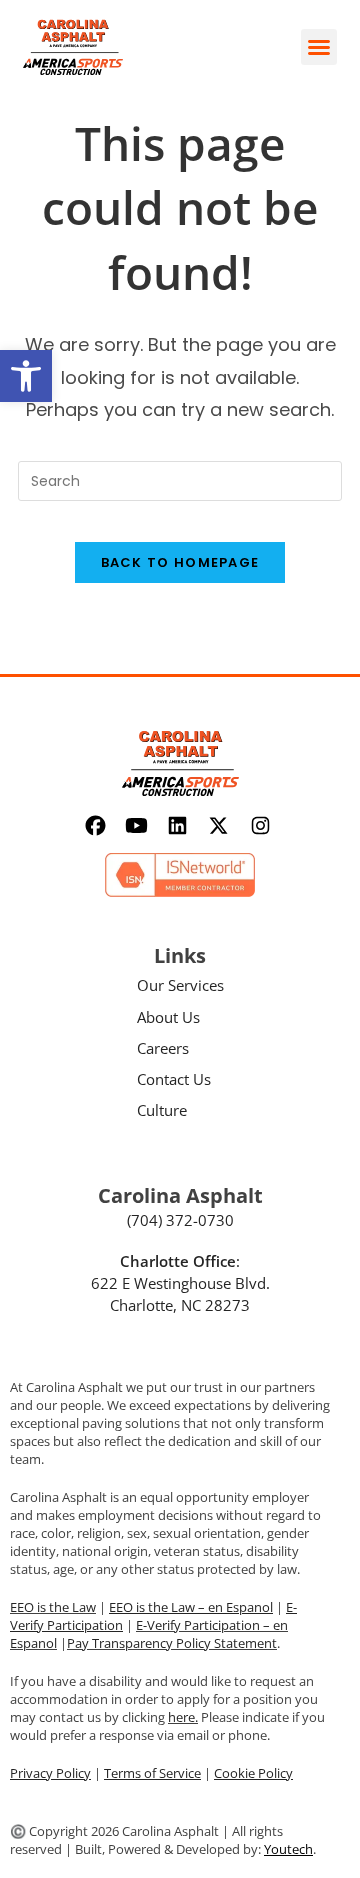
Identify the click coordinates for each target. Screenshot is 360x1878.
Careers (163, 1048)
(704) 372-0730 (180, 1220)
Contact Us (174, 1079)
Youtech (288, 1849)
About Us (168, 1017)
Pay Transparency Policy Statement (172, 1643)
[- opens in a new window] (97, 825)
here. (183, 1717)
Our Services (180, 985)
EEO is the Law (53, 1607)
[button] (26, 376)
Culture (162, 1110)
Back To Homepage (180, 562)
